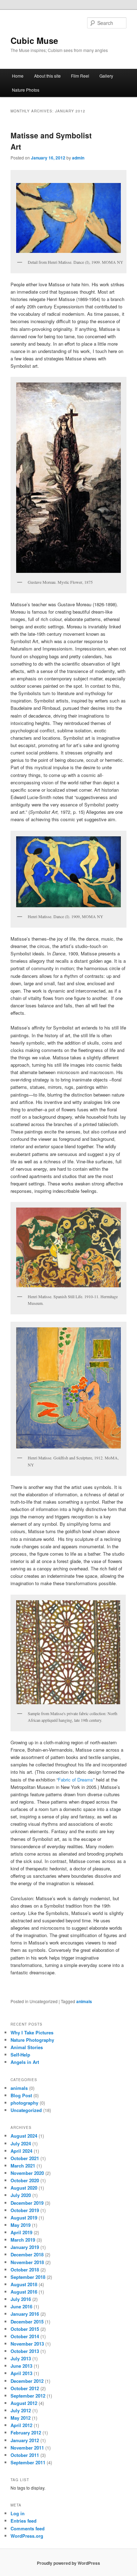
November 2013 (27, 2344)
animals (84, 2001)
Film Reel (80, 76)
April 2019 (21, 2232)
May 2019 (21, 2225)
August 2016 (24, 2292)
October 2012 (25, 2388)
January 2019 (25, 2247)
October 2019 (25, 2210)
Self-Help (20, 2055)
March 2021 (23, 2166)
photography (24, 2103)
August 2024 (24, 2136)
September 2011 (28, 2462)
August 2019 (24, 2218)
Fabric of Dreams (76, 1780)
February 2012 (26, 2433)
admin (78, 158)
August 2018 (24, 2284)
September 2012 (28, 2396)
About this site (47, 76)
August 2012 (24, 2403)
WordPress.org (27, 2536)
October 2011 (25, 2455)
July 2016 (21, 2299)
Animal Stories (27, 2047)
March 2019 (23, 2240)
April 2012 (21, 2425)
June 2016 (21, 2306)
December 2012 (27, 2381)
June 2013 (21, 2366)
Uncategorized (26, 2110)
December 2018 (27, 2254)
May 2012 (21, 2418)
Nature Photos (26, 90)
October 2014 (25, 2336)
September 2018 (28, 2277)
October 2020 (25, 2180)
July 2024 (21, 2143)
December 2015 (27, 2322)
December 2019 (27, 2203)
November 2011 (27, 2448)
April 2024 (21, 2151)
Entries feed (24, 2521)
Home (18, 76)
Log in (18, 2513)
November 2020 (27, 2173)
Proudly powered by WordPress (68, 2563)
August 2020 (24, 2188)
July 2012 (21, 2410)
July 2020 (21, 2195)
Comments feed (28, 2528)
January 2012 (25, 2440)
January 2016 (25, 2314)
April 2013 (21, 2373)
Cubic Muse (34, 40)
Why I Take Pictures (32, 2032)
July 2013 (21, 2358)
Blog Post (21, 2095)
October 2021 (25, 2158)
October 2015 (25, 2329)
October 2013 (25, 2351)
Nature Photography (32, 2040)
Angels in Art (25, 2062)
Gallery (106, 76)
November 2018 (27, 2262)
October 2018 (25, 2270)
